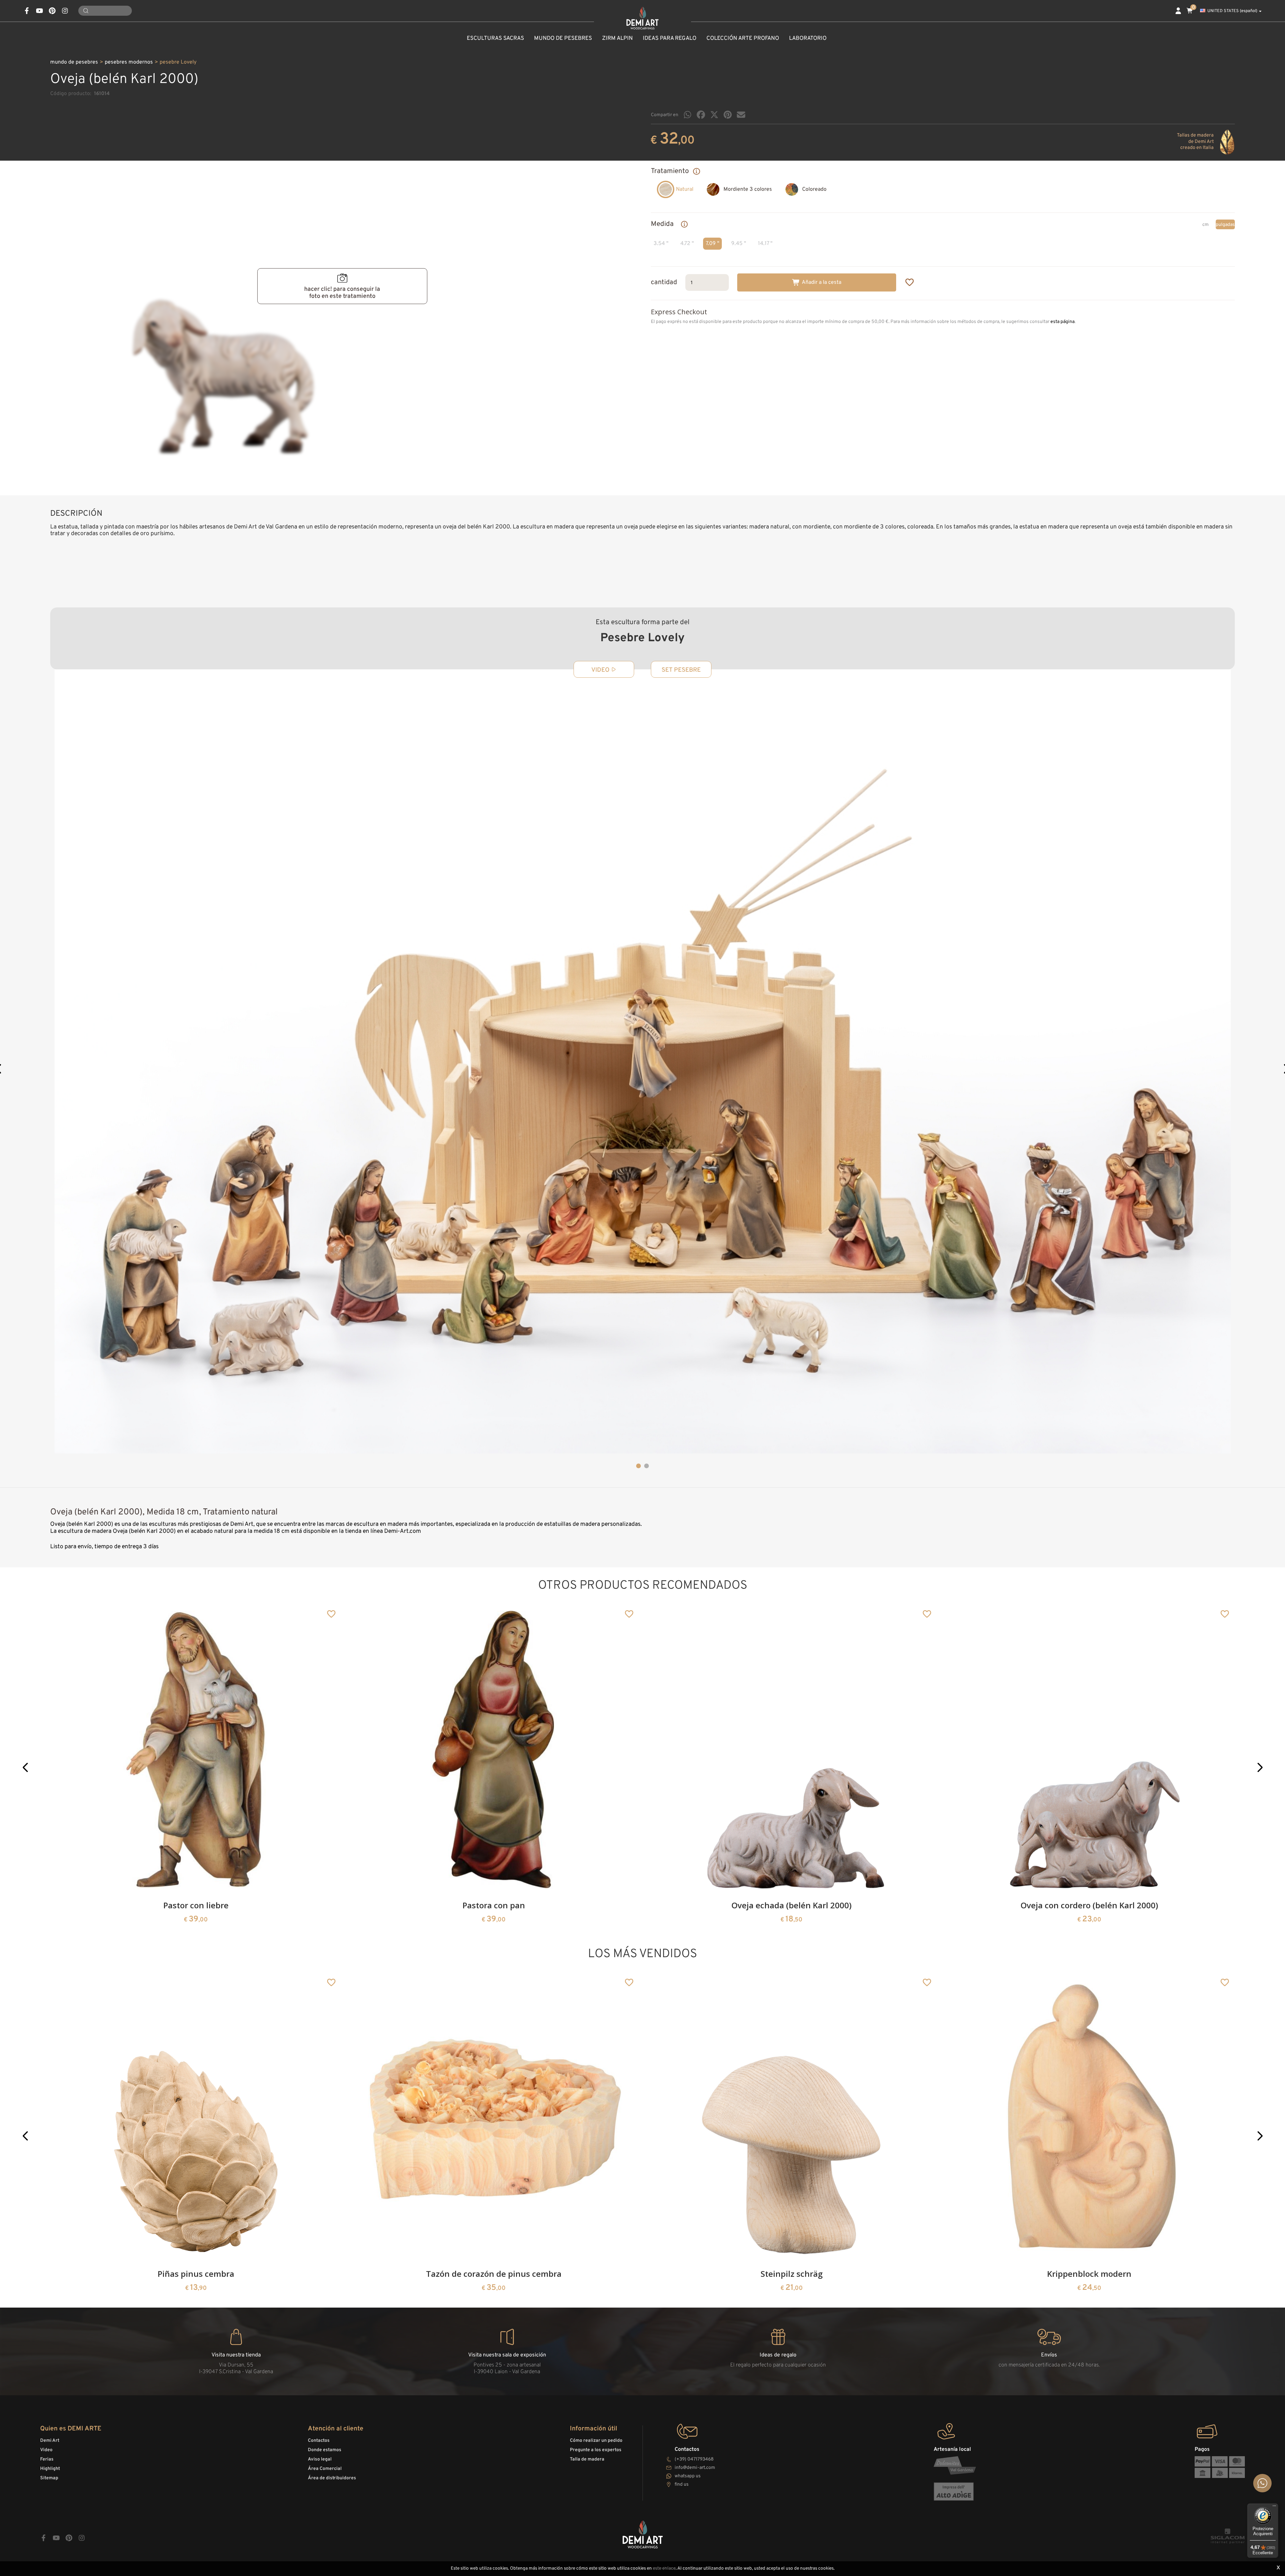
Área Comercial (325, 2469)
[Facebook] (701, 115)
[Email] (741, 115)
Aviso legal (320, 2459)
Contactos (319, 2441)
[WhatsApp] (688, 115)
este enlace (664, 2568)
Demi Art (50, 2441)
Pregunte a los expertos (596, 2450)
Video (46, 2450)
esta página (1062, 322)
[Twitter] (714, 115)
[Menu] (1274, 2507)
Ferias (47, 2459)
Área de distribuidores (332, 2478)
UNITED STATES (1232, 11)
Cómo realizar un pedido (596, 2441)
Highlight (50, 2469)
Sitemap (49, 2478)
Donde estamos (325, 2450)
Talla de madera (587, 2459)
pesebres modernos (129, 62)
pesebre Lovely (178, 62)
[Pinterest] (728, 115)
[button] (638, 1466)
